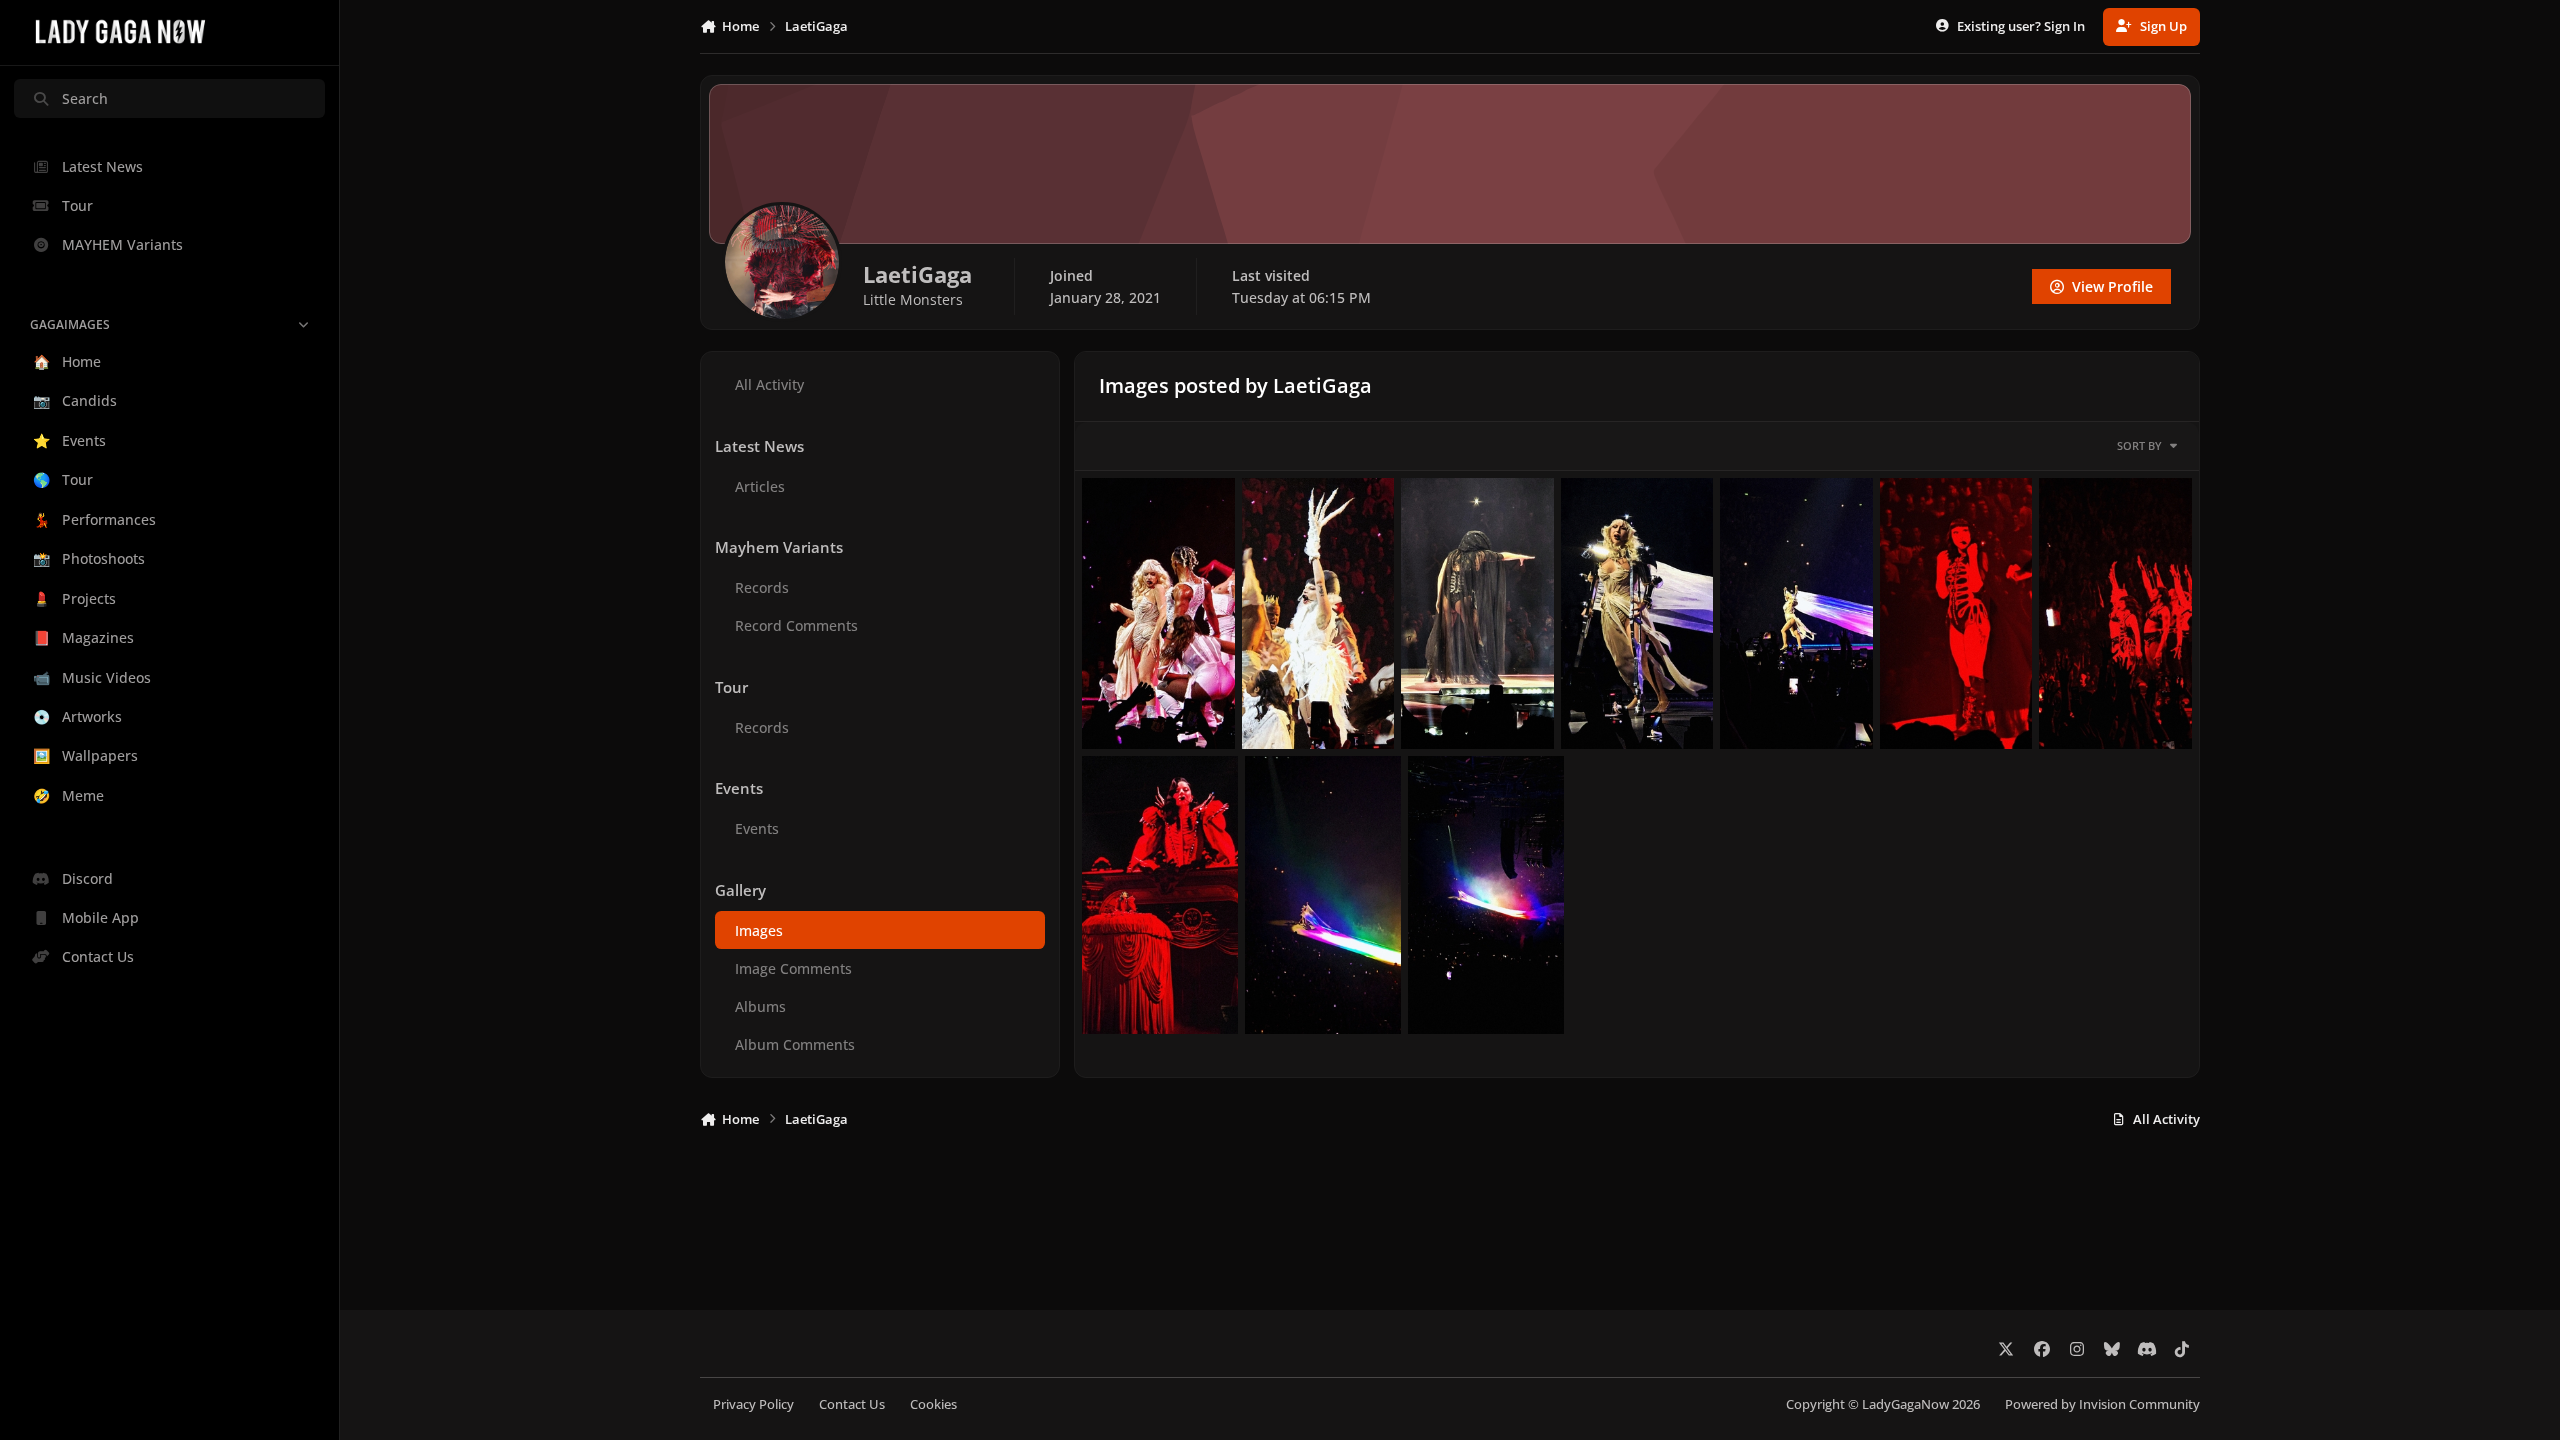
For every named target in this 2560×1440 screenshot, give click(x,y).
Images (759, 930)
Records (762, 587)
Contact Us (852, 1404)
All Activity (769, 384)
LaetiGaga (1143, 725)
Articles (760, 486)
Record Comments (796, 625)
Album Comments (795, 1044)
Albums (760, 1006)
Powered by (2102, 1404)
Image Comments (793, 968)
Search (85, 98)
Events (757, 828)
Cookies (933, 1404)
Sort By (2139, 445)
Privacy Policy (753, 1404)
